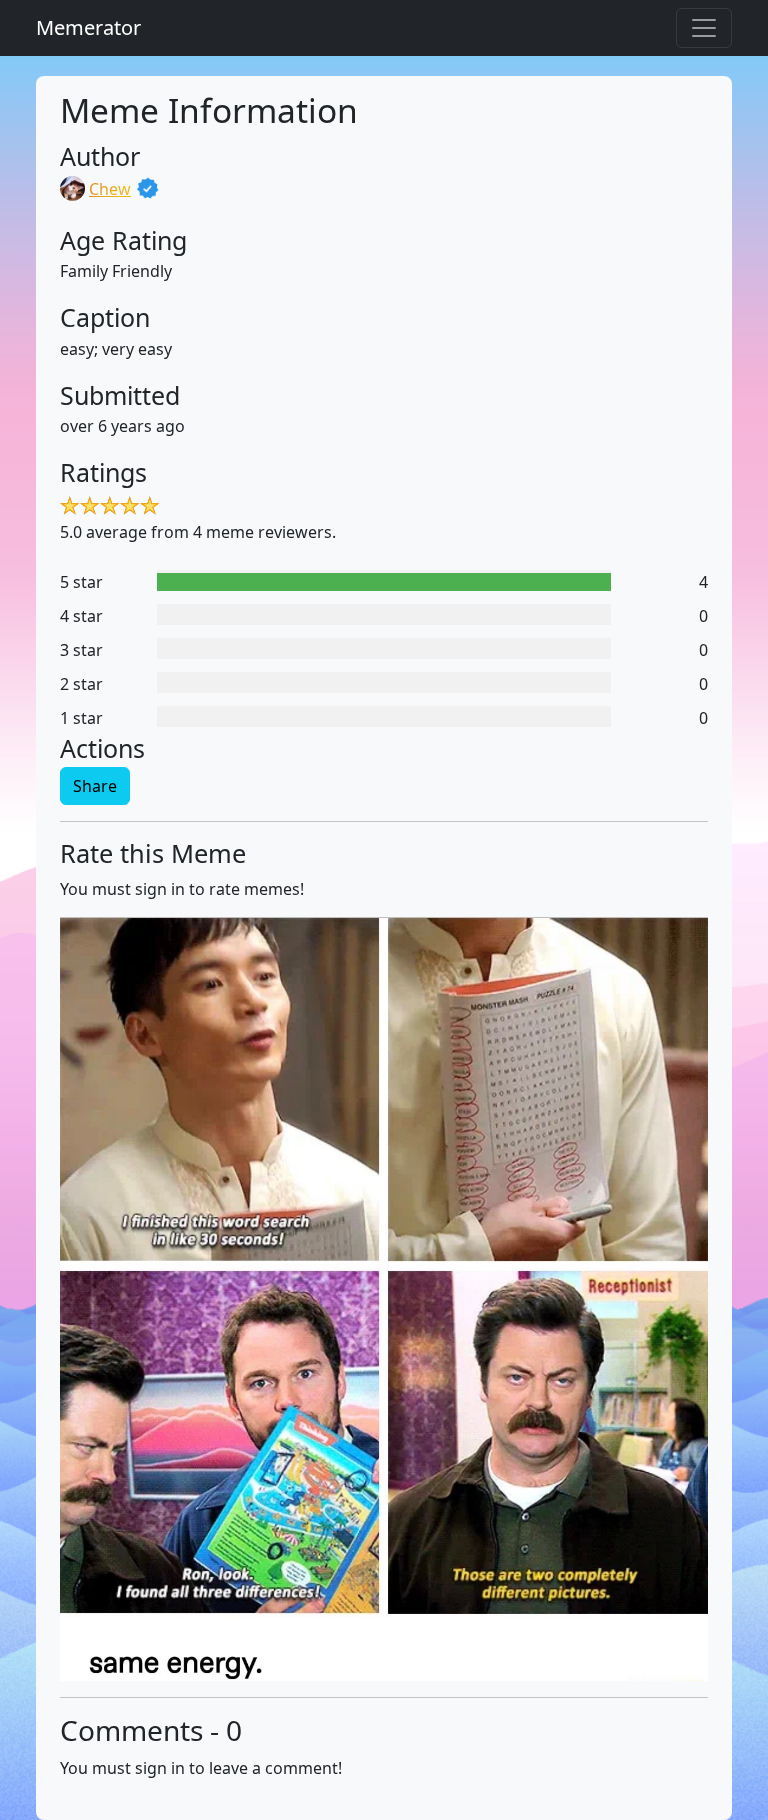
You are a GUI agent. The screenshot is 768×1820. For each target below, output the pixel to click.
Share (95, 786)
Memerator (88, 27)
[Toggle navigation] (704, 28)
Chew (110, 189)
